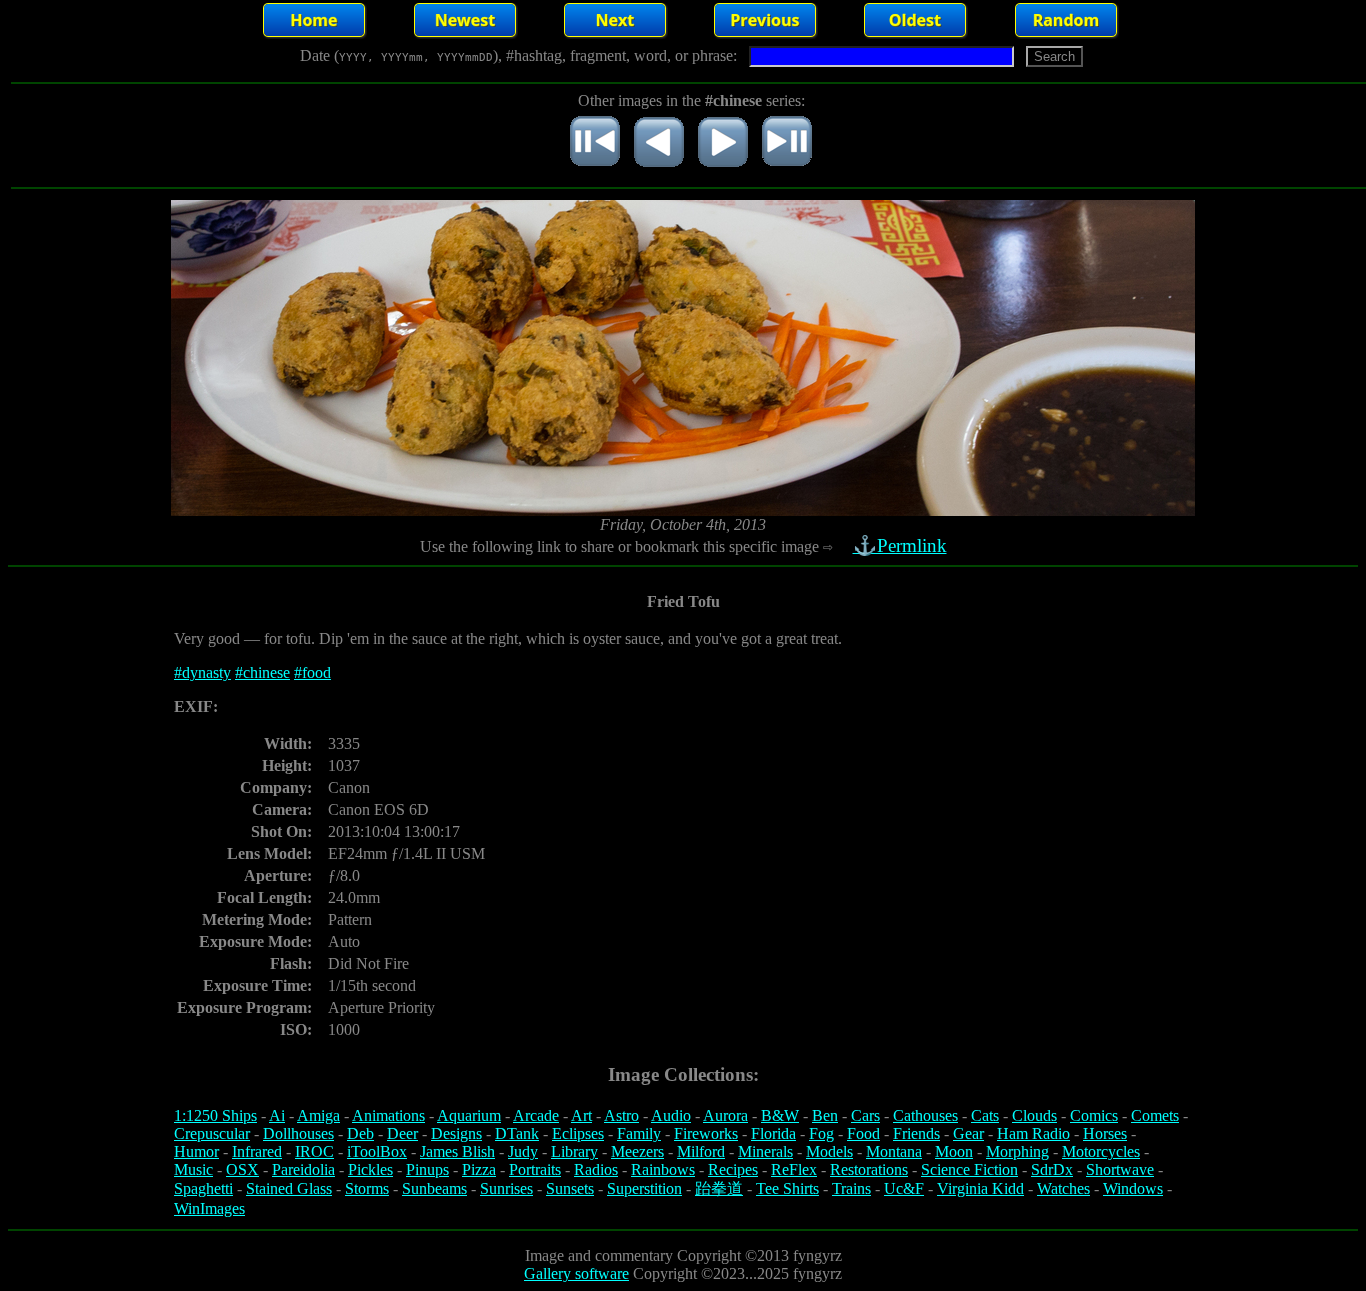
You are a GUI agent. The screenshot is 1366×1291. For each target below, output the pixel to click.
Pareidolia (303, 1169)
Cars (865, 1115)
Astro (621, 1115)
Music (193, 1169)
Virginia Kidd (980, 1188)
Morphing (1017, 1151)
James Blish (457, 1151)
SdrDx (1052, 1169)
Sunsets (570, 1188)
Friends (916, 1133)
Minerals (765, 1151)
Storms (367, 1188)
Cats (985, 1115)
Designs (456, 1133)
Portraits (535, 1169)
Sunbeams (434, 1188)
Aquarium (469, 1115)
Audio (671, 1115)
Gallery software (576, 1273)
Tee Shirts (787, 1188)
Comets (1155, 1115)
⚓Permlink (900, 545)
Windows (1133, 1188)
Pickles (370, 1169)
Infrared (257, 1151)
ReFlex (794, 1169)
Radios (596, 1169)
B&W (780, 1115)
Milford (701, 1151)
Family (639, 1133)
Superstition (644, 1188)
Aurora (725, 1115)
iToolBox (377, 1151)
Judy (523, 1151)
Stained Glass (289, 1188)
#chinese (262, 672)
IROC (314, 1151)
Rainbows (663, 1169)
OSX (242, 1169)
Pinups (427, 1169)
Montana (894, 1151)
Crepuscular (212, 1133)
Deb (360, 1133)
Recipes (733, 1169)
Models (829, 1151)
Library (574, 1151)
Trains (851, 1188)
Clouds (1034, 1115)
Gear (968, 1133)
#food (312, 672)
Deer (402, 1133)
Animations (388, 1115)
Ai (277, 1115)
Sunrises (506, 1188)
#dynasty (202, 672)
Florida (773, 1133)
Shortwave (1120, 1169)
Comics (1094, 1115)
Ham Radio (1033, 1133)
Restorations (869, 1169)
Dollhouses (298, 1133)
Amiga (318, 1115)
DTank (517, 1133)
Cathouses (925, 1115)
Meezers (637, 1151)
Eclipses (578, 1133)
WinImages (209, 1208)
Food (863, 1133)
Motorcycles (1101, 1151)
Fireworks (706, 1133)
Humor (196, 1151)
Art (581, 1115)
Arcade (536, 1115)
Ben (825, 1115)
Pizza (479, 1169)
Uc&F (904, 1188)
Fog (821, 1133)
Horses (1105, 1133)
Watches (1063, 1188)
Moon (954, 1151)
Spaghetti (203, 1188)
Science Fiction (969, 1169)
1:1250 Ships (215, 1115)
